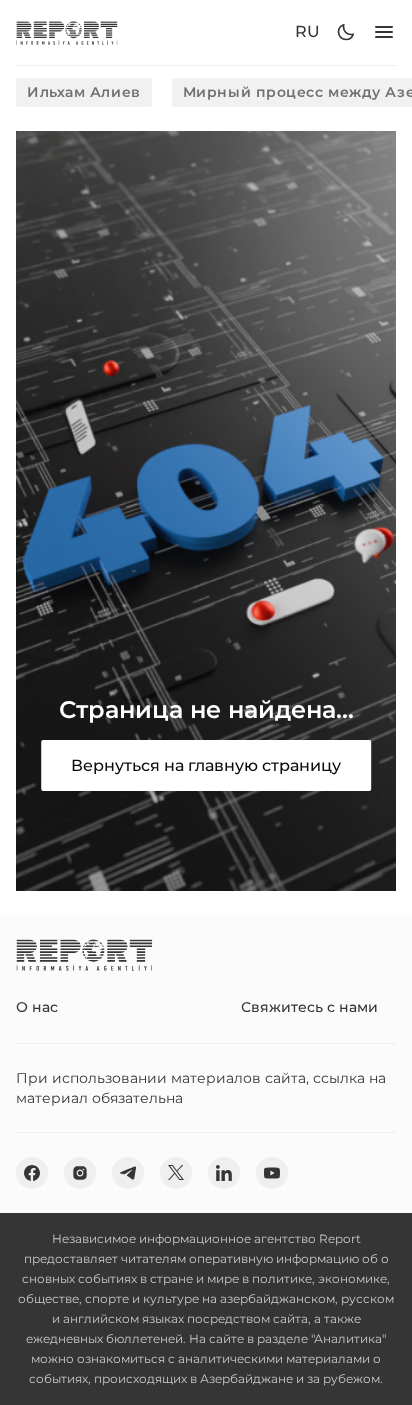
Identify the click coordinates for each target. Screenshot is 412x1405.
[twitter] (176, 1173)
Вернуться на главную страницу (206, 765)
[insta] (80, 1173)
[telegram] (128, 1173)
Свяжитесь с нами (309, 1007)
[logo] (67, 32)
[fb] (32, 1173)
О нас (37, 1007)
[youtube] (272, 1173)
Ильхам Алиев (84, 92)
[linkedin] (224, 1173)
